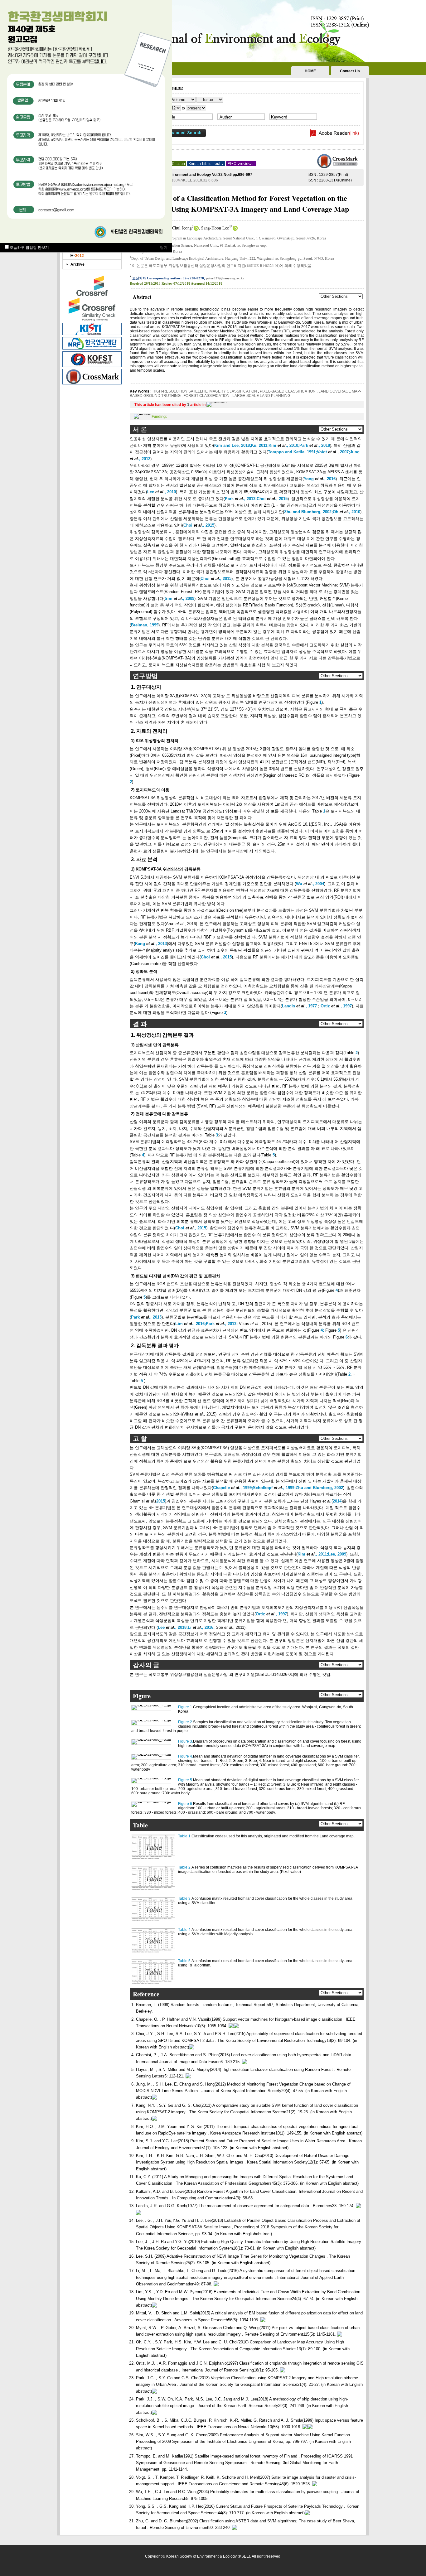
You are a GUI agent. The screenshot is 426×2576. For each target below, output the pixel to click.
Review (167, 283)
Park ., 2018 (315, 445)
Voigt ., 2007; (333, 452)
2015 (161, 1501)
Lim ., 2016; (191, 1324)
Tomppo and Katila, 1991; (292, 452)
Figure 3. (186, 1741)
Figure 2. (186, 1722)
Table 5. (185, 1961)
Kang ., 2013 (151, 944)
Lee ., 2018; (173, 1627)
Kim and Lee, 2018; (233, 445)
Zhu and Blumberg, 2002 (319, 1488)
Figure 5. (186, 1780)
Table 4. (185, 1930)
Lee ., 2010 (162, 492)
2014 (337, 1501)
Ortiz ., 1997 (336, 1006)
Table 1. (185, 1836)
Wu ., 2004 (310, 884)
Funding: (159, 417)
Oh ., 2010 (346, 512)
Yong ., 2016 (320, 479)
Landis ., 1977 (299, 1006)
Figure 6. (186, 1804)
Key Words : (141, 391)
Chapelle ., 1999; (233, 1488)
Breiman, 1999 (145, 625)
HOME (310, 71)
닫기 (164, 248)
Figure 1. (186, 1707)
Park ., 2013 (146, 1317)
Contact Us (350, 71)
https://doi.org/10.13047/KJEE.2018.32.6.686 (180, 180)
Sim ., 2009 (179, 598)
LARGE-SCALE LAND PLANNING (261, 396)
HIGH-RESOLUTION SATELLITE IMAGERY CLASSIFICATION (205, 391)
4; (322, 1330)
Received (136, 283)
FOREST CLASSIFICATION (206, 396)
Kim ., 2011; (313, 1554)
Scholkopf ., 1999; (274, 1488)
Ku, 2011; (260, 445)
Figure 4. (186, 1756)
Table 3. (185, 1898)
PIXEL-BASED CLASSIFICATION (288, 391)
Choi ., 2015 (272, 499)
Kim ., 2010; (284, 445)
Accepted (198, 283)
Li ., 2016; (201, 1627)
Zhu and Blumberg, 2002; (308, 512)
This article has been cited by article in (170, 405)
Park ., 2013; (241, 499)
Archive (77, 264)
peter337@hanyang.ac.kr (225, 278)
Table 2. (185, 1867)
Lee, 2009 (337, 1554)
